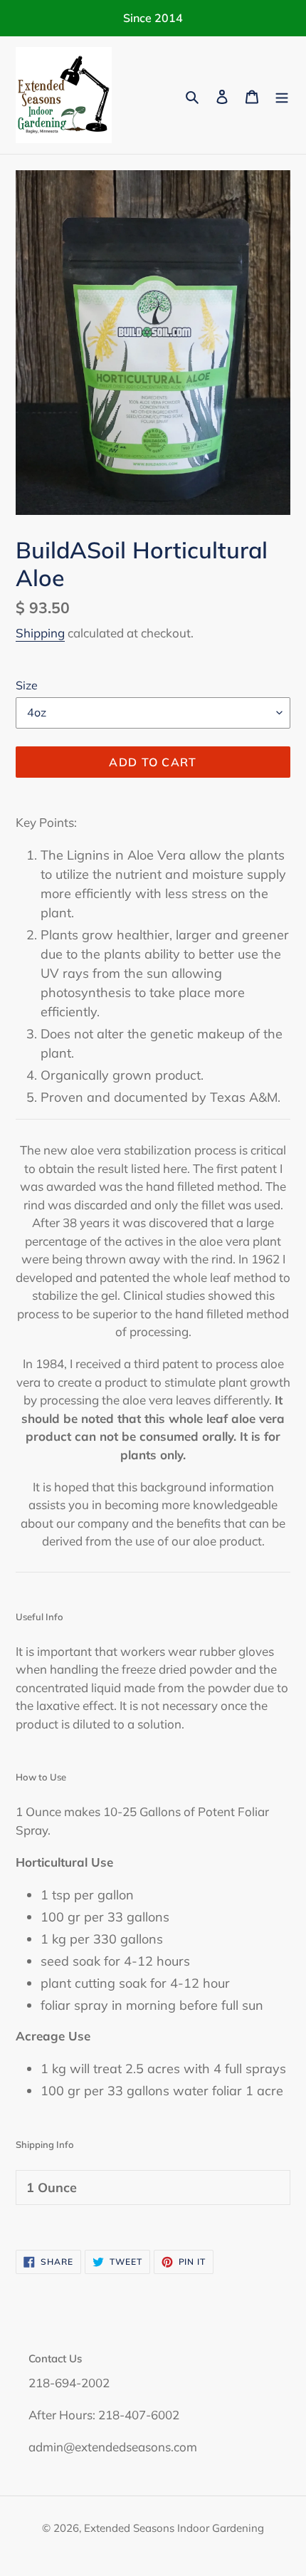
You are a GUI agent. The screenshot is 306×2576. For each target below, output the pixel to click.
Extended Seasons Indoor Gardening (174, 2528)
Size (27, 685)
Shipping (40, 633)
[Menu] (282, 95)
